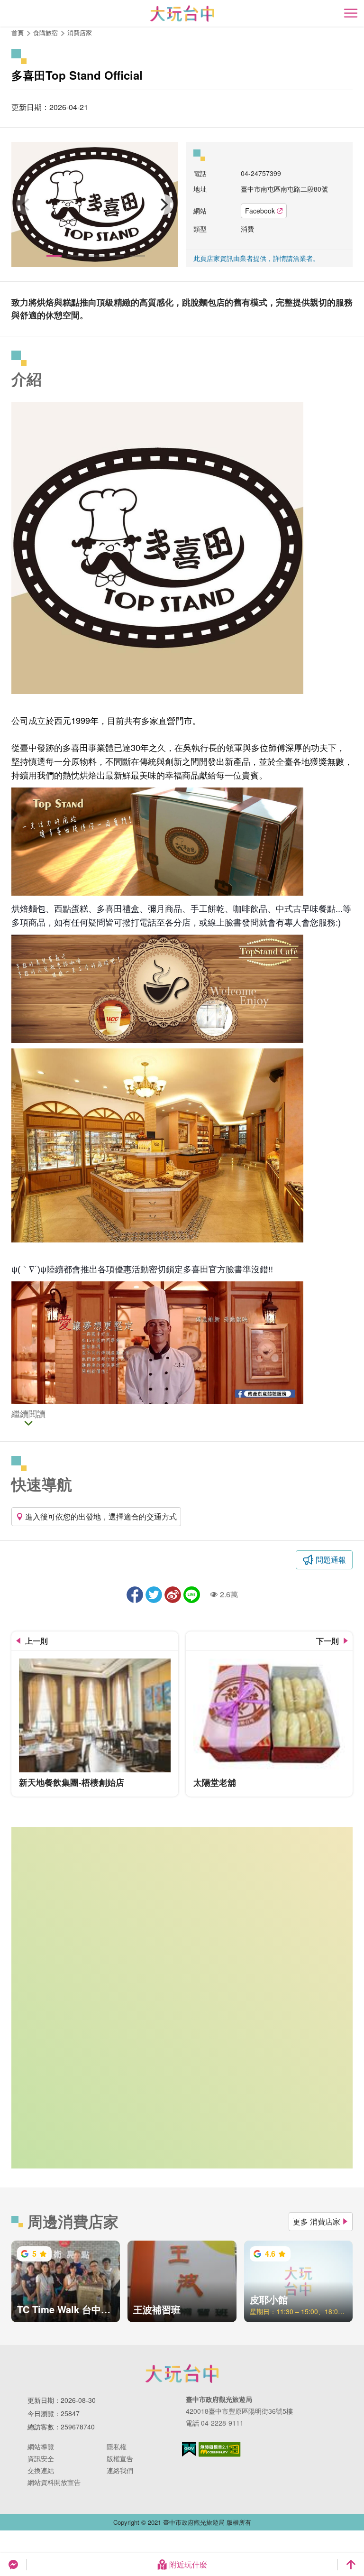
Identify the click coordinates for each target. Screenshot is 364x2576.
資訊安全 (41, 2458)
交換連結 (41, 2470)
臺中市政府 (182, 2373)
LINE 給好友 (192, 1595)
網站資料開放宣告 (54, 2482)
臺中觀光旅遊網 (182, 14)
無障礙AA (220, 2449)
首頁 (18, 32)
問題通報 (331, 1560)
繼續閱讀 (28, 1415)
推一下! (154, 1595)
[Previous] (27, 204)
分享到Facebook (135, 1595)
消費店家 (80, 32)
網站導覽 (41, 2446)
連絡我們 (120, 2470)
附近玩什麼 (188, 2564)
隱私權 (117, 2446)
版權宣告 (120, 2458)
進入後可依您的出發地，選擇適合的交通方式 (101, 1516)
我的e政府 (189, 2449)
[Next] (163, 204)
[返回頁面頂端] (351, 2565)
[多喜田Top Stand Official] (95, 204)
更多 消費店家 (317, 2221)
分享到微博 (173, 1595)
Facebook (260, 211)
